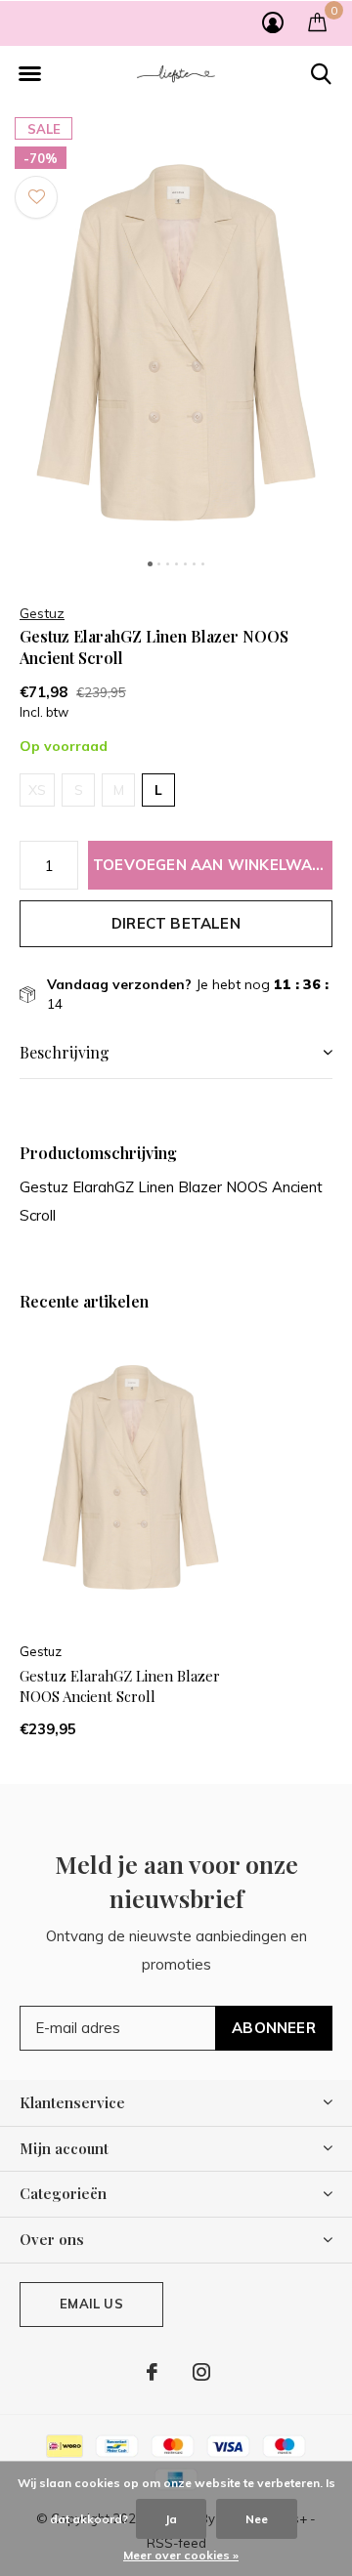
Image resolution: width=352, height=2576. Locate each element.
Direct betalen (176, 923)
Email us (91, 2304)
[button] (29, 74)
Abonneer (274, 2028)
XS (37, 790)
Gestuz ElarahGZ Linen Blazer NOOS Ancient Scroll (120, 1686)
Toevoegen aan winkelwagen (213, 865)
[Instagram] (201, 2372)
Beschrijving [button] (65, 1052)
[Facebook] (152, 2372)
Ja (171, 2519)
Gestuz (42, 613)
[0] (317, 21)
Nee (257, 2519)
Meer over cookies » (181, 2555)
